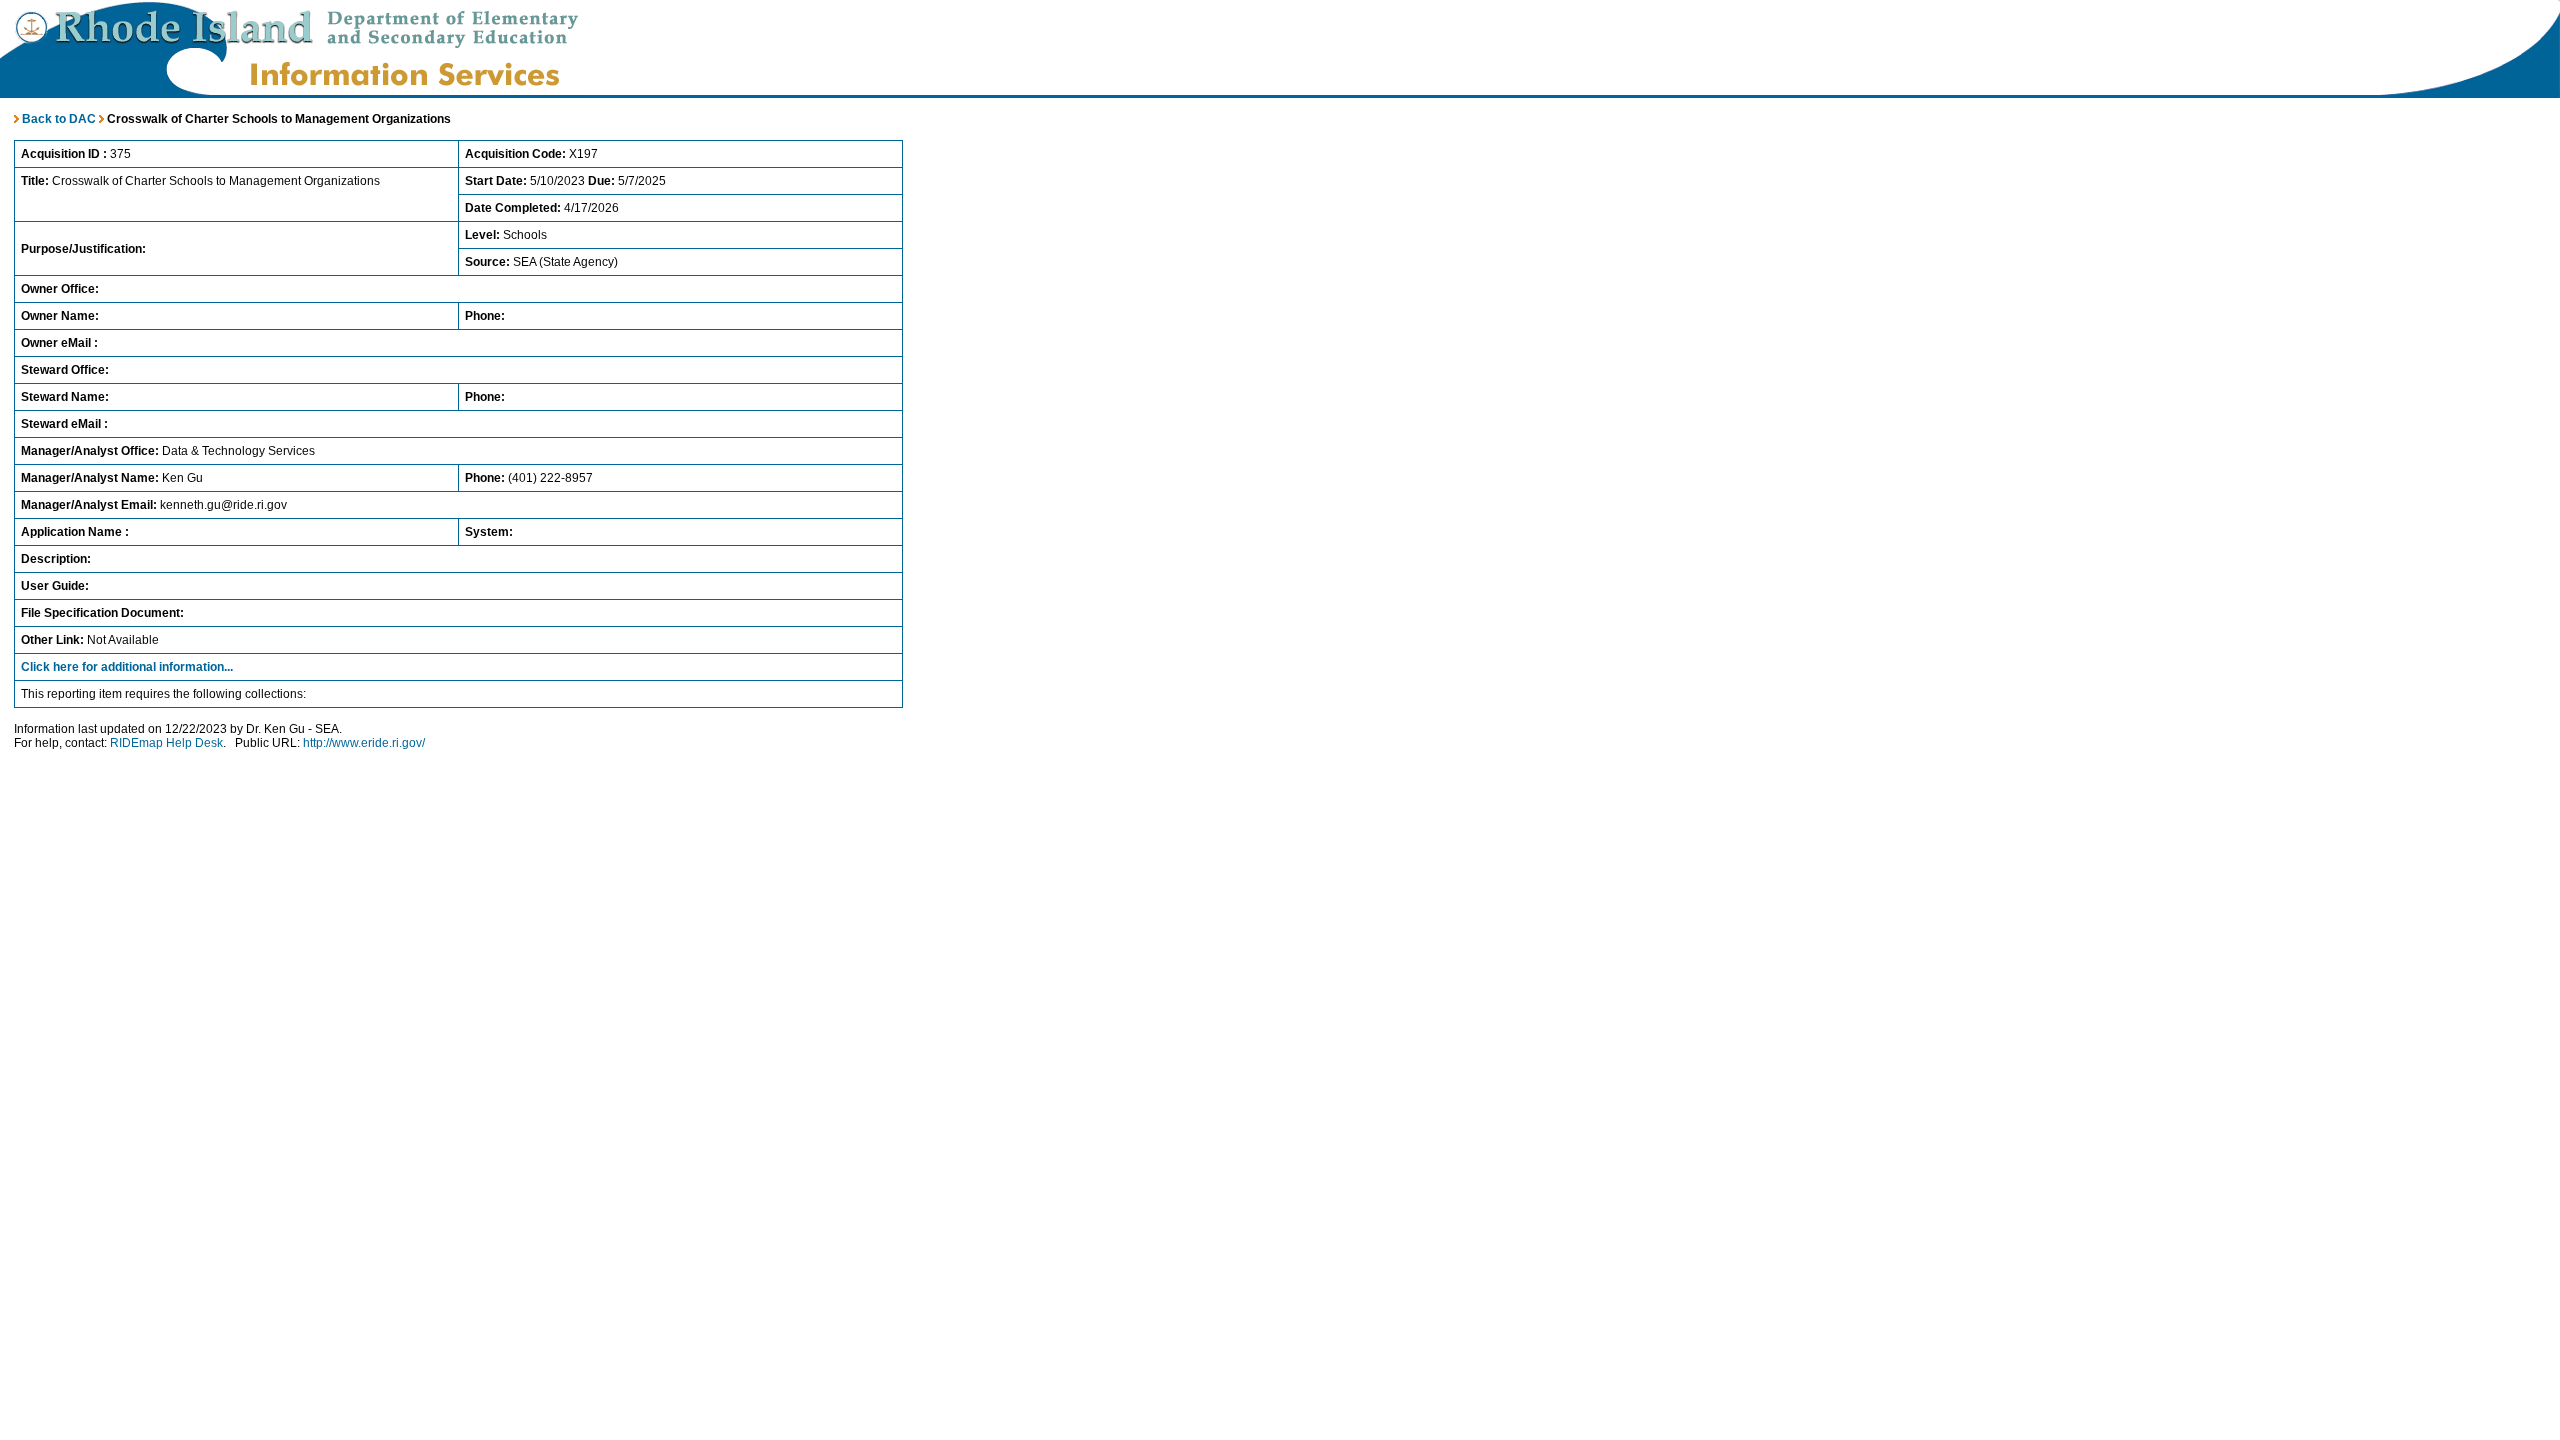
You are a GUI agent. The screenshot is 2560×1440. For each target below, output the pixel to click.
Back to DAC (57, 119)
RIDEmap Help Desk (166, 743)
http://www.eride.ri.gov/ (364, 743)
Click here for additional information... (127, 667)
